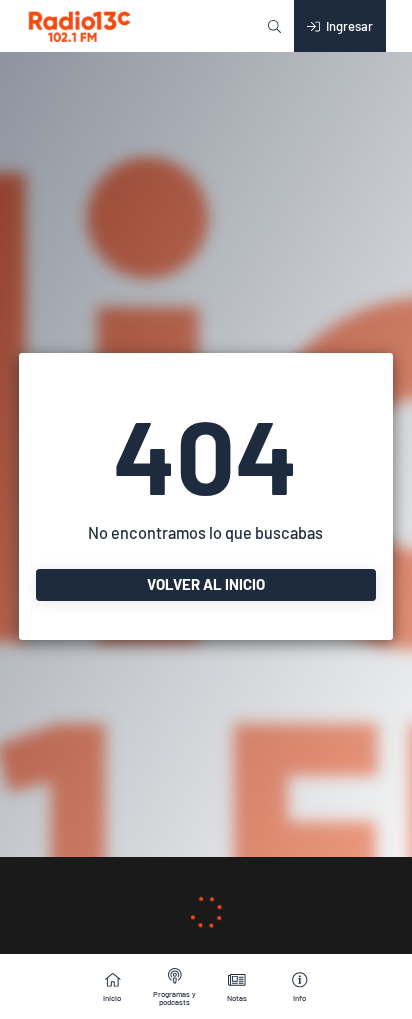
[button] (274, 26)
